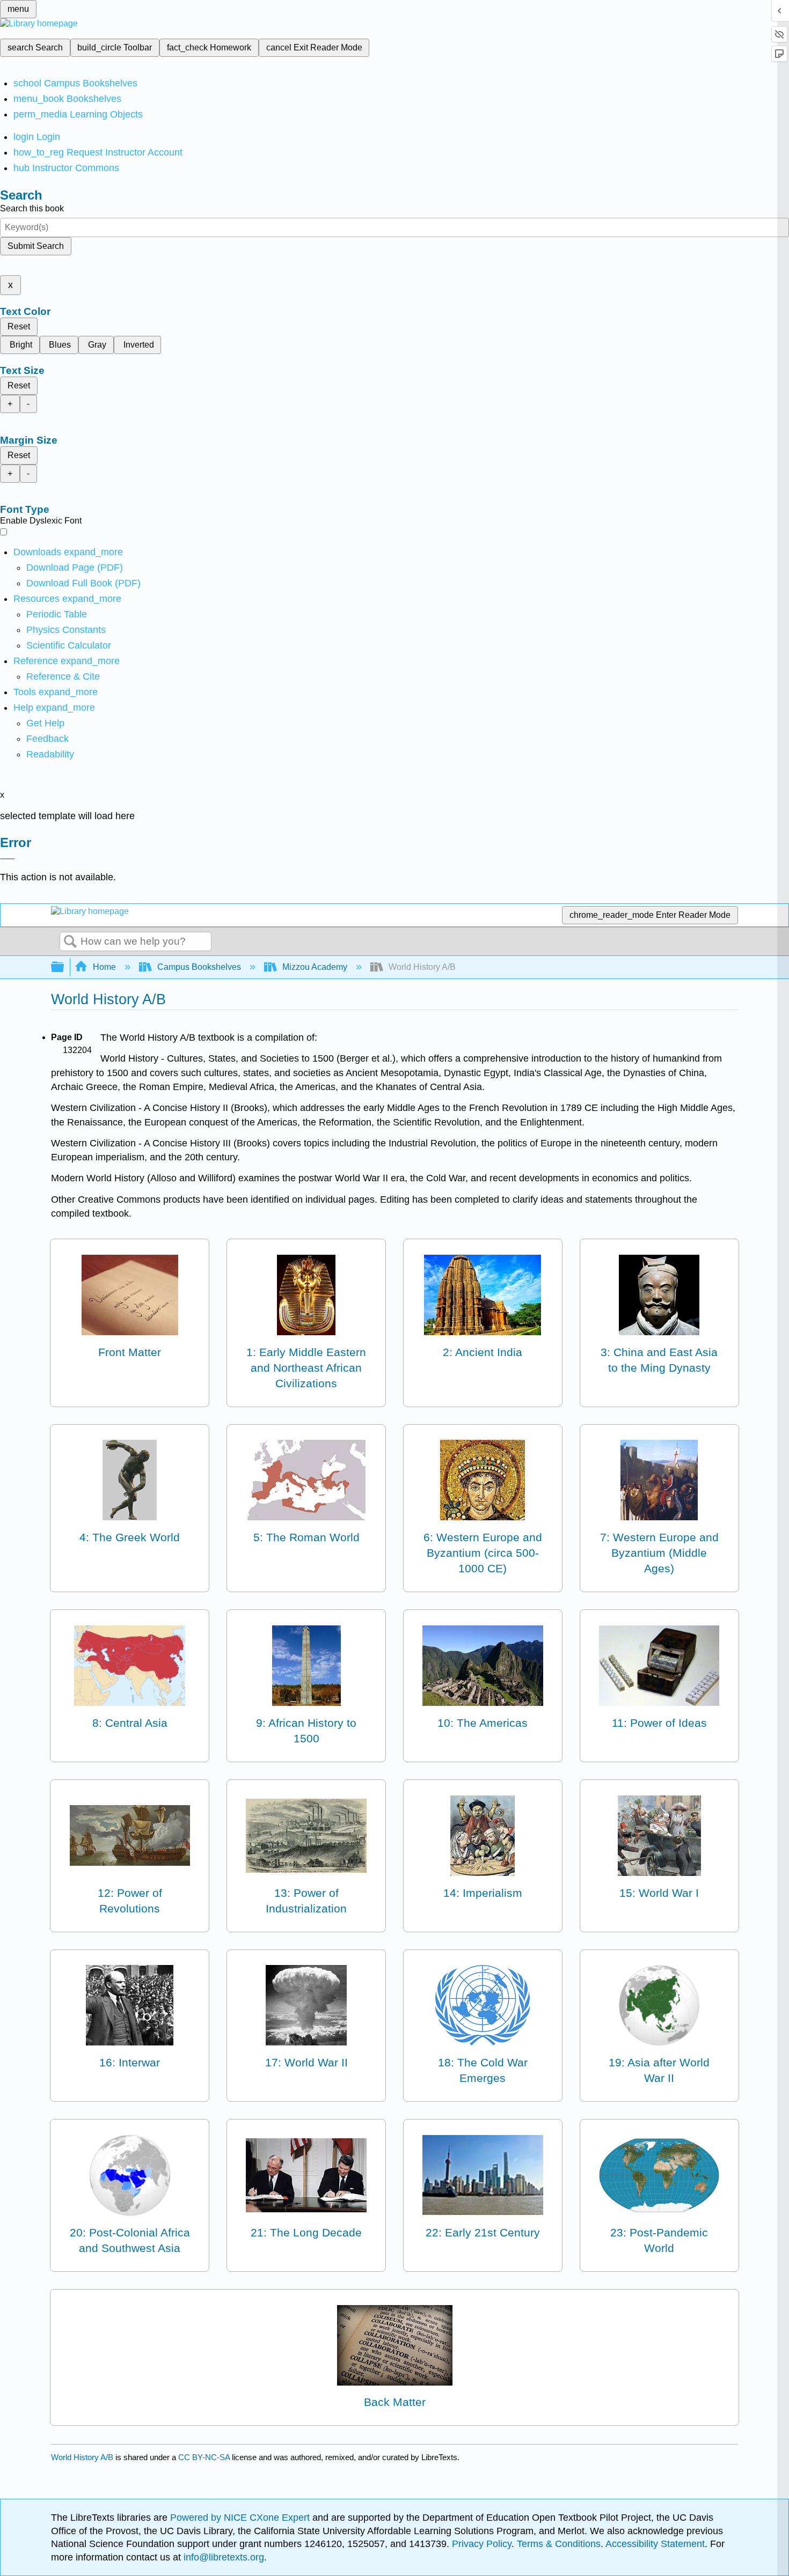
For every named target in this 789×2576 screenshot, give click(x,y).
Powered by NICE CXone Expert (241, 2518)
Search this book (32, 208)
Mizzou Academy (315, 967)
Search (70, 942)
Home (104, 967)
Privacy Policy (482, 2544)
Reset (19, 326)
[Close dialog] (8, 859)
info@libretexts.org (222, 2557)
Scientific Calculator (69, 645)
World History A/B (82, 2457)
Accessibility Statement (655, 2544)
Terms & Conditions (559, 2544)
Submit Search (36, 246)
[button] (48, 739)
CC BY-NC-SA (205, 2457)
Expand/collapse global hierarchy (64, 967)
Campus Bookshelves (199, 967)
